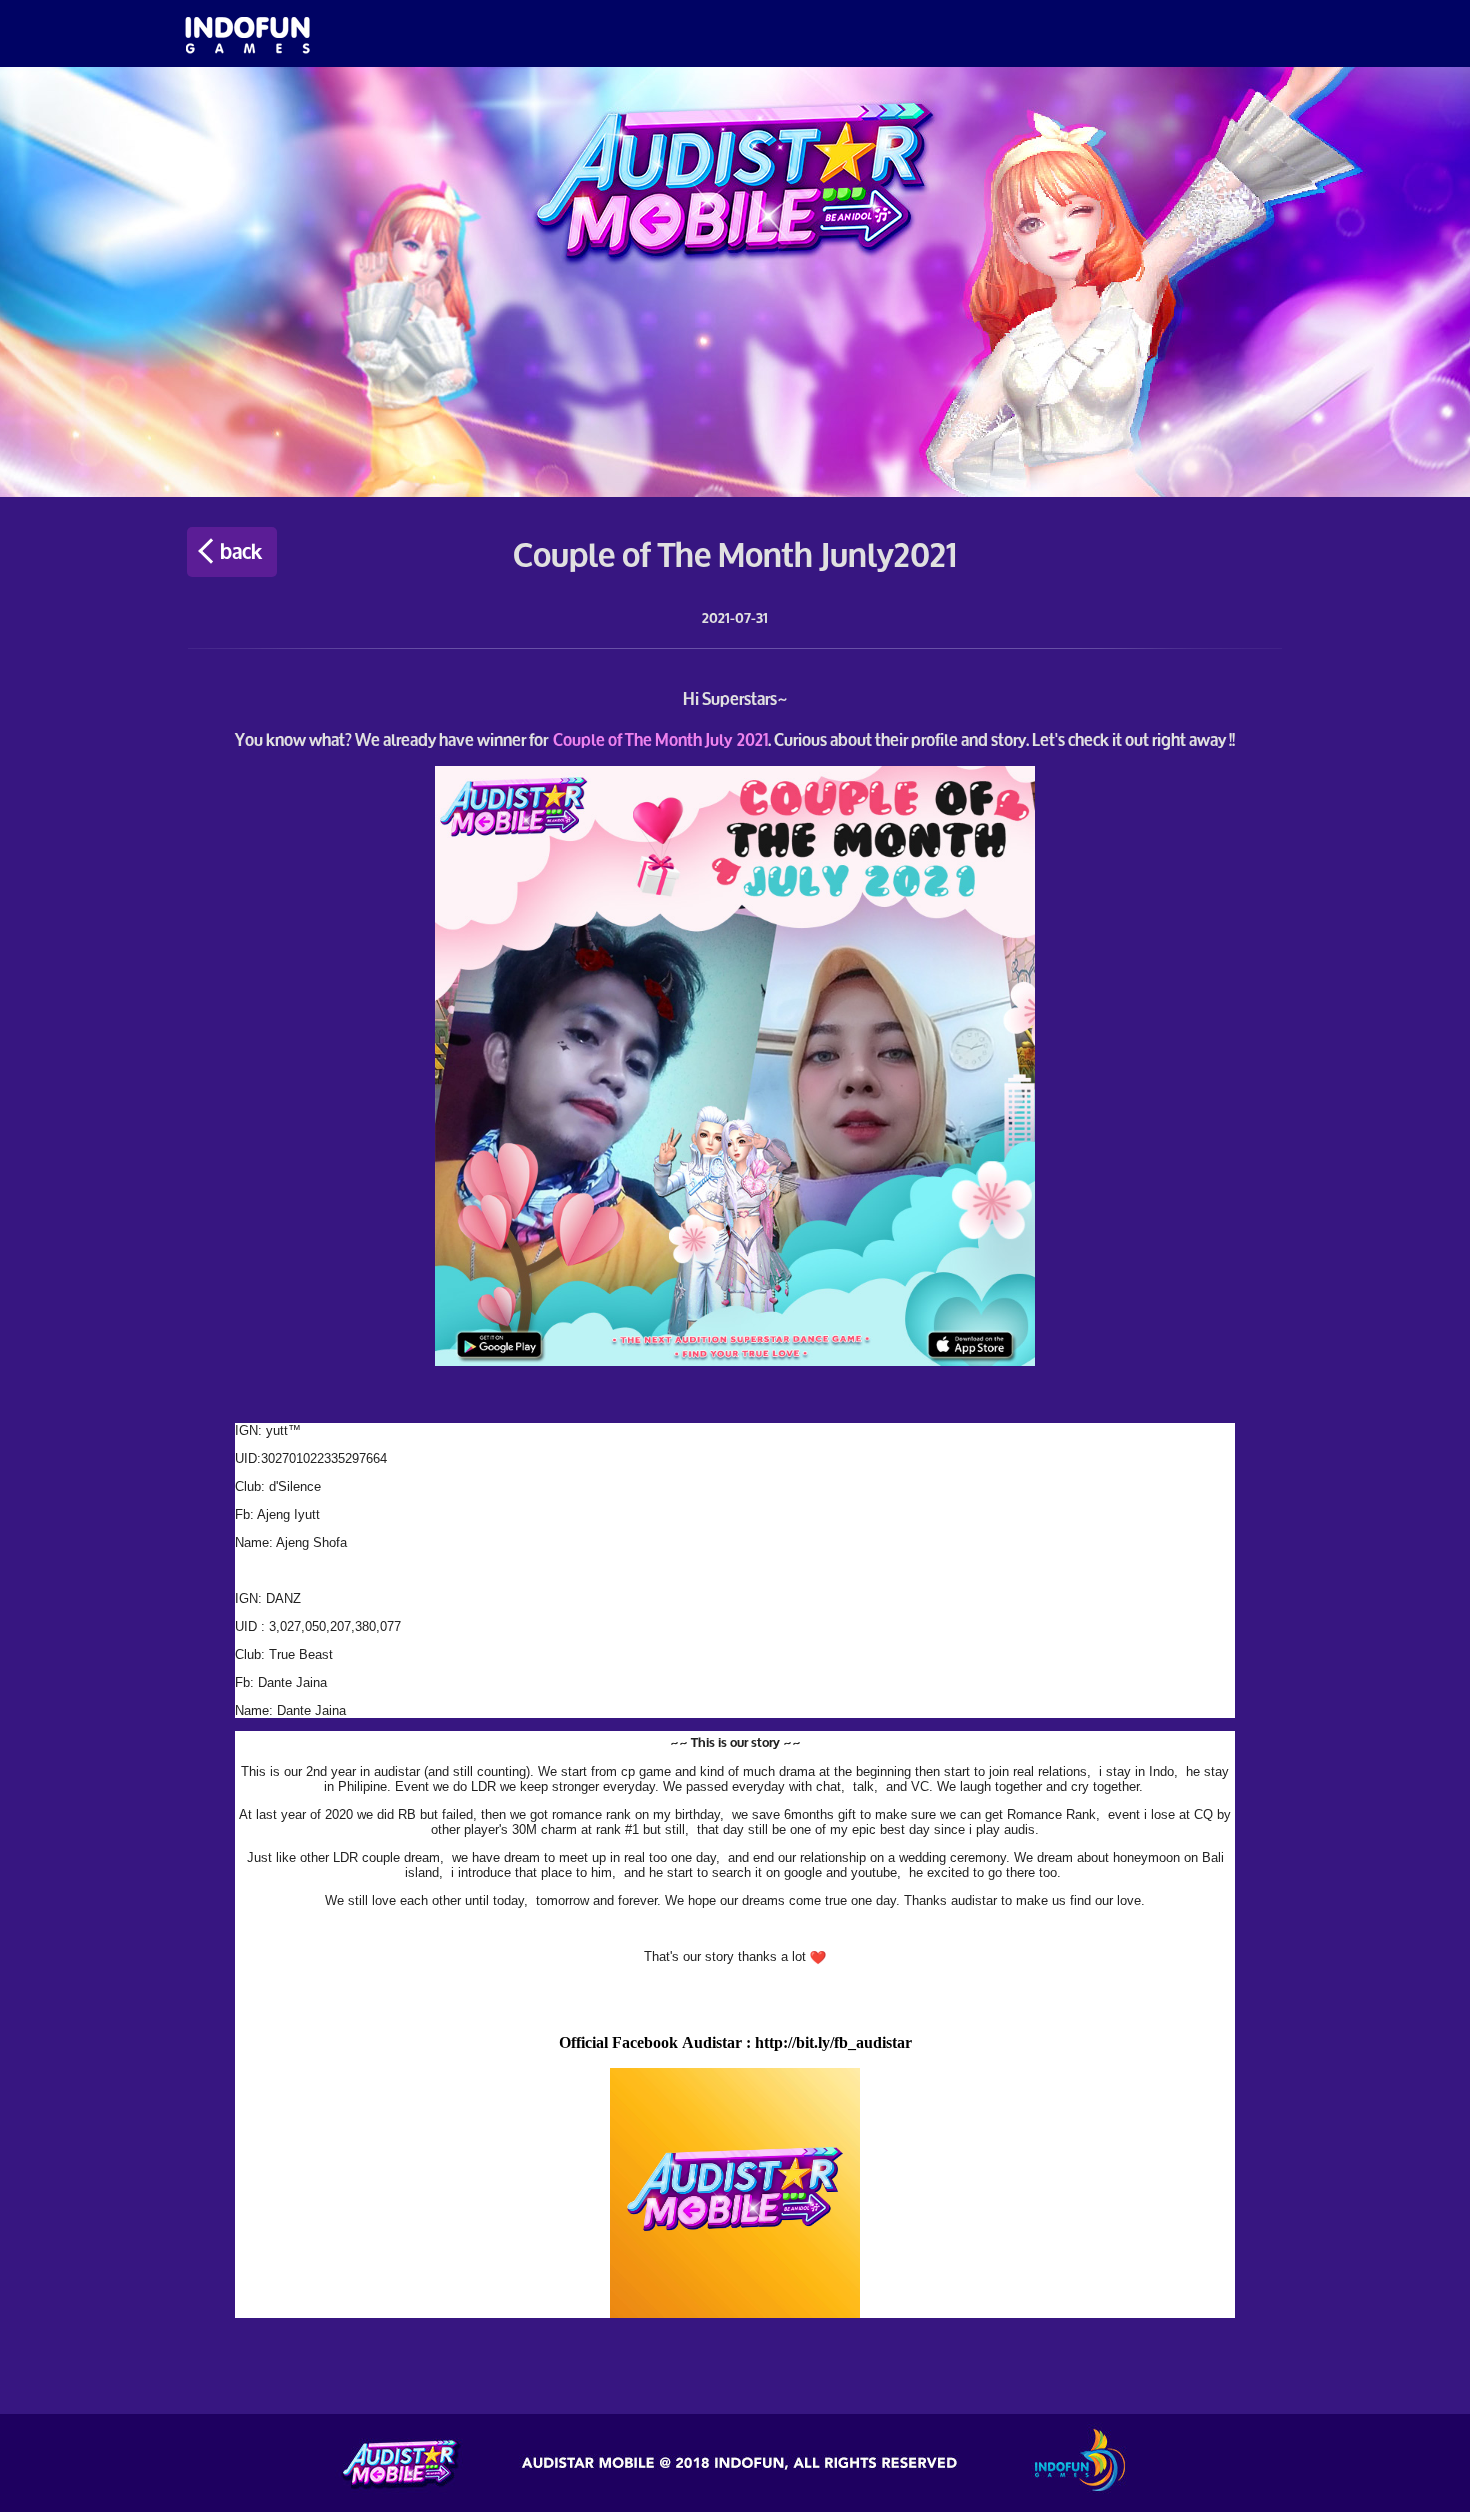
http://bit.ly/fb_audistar (833, 2042)
